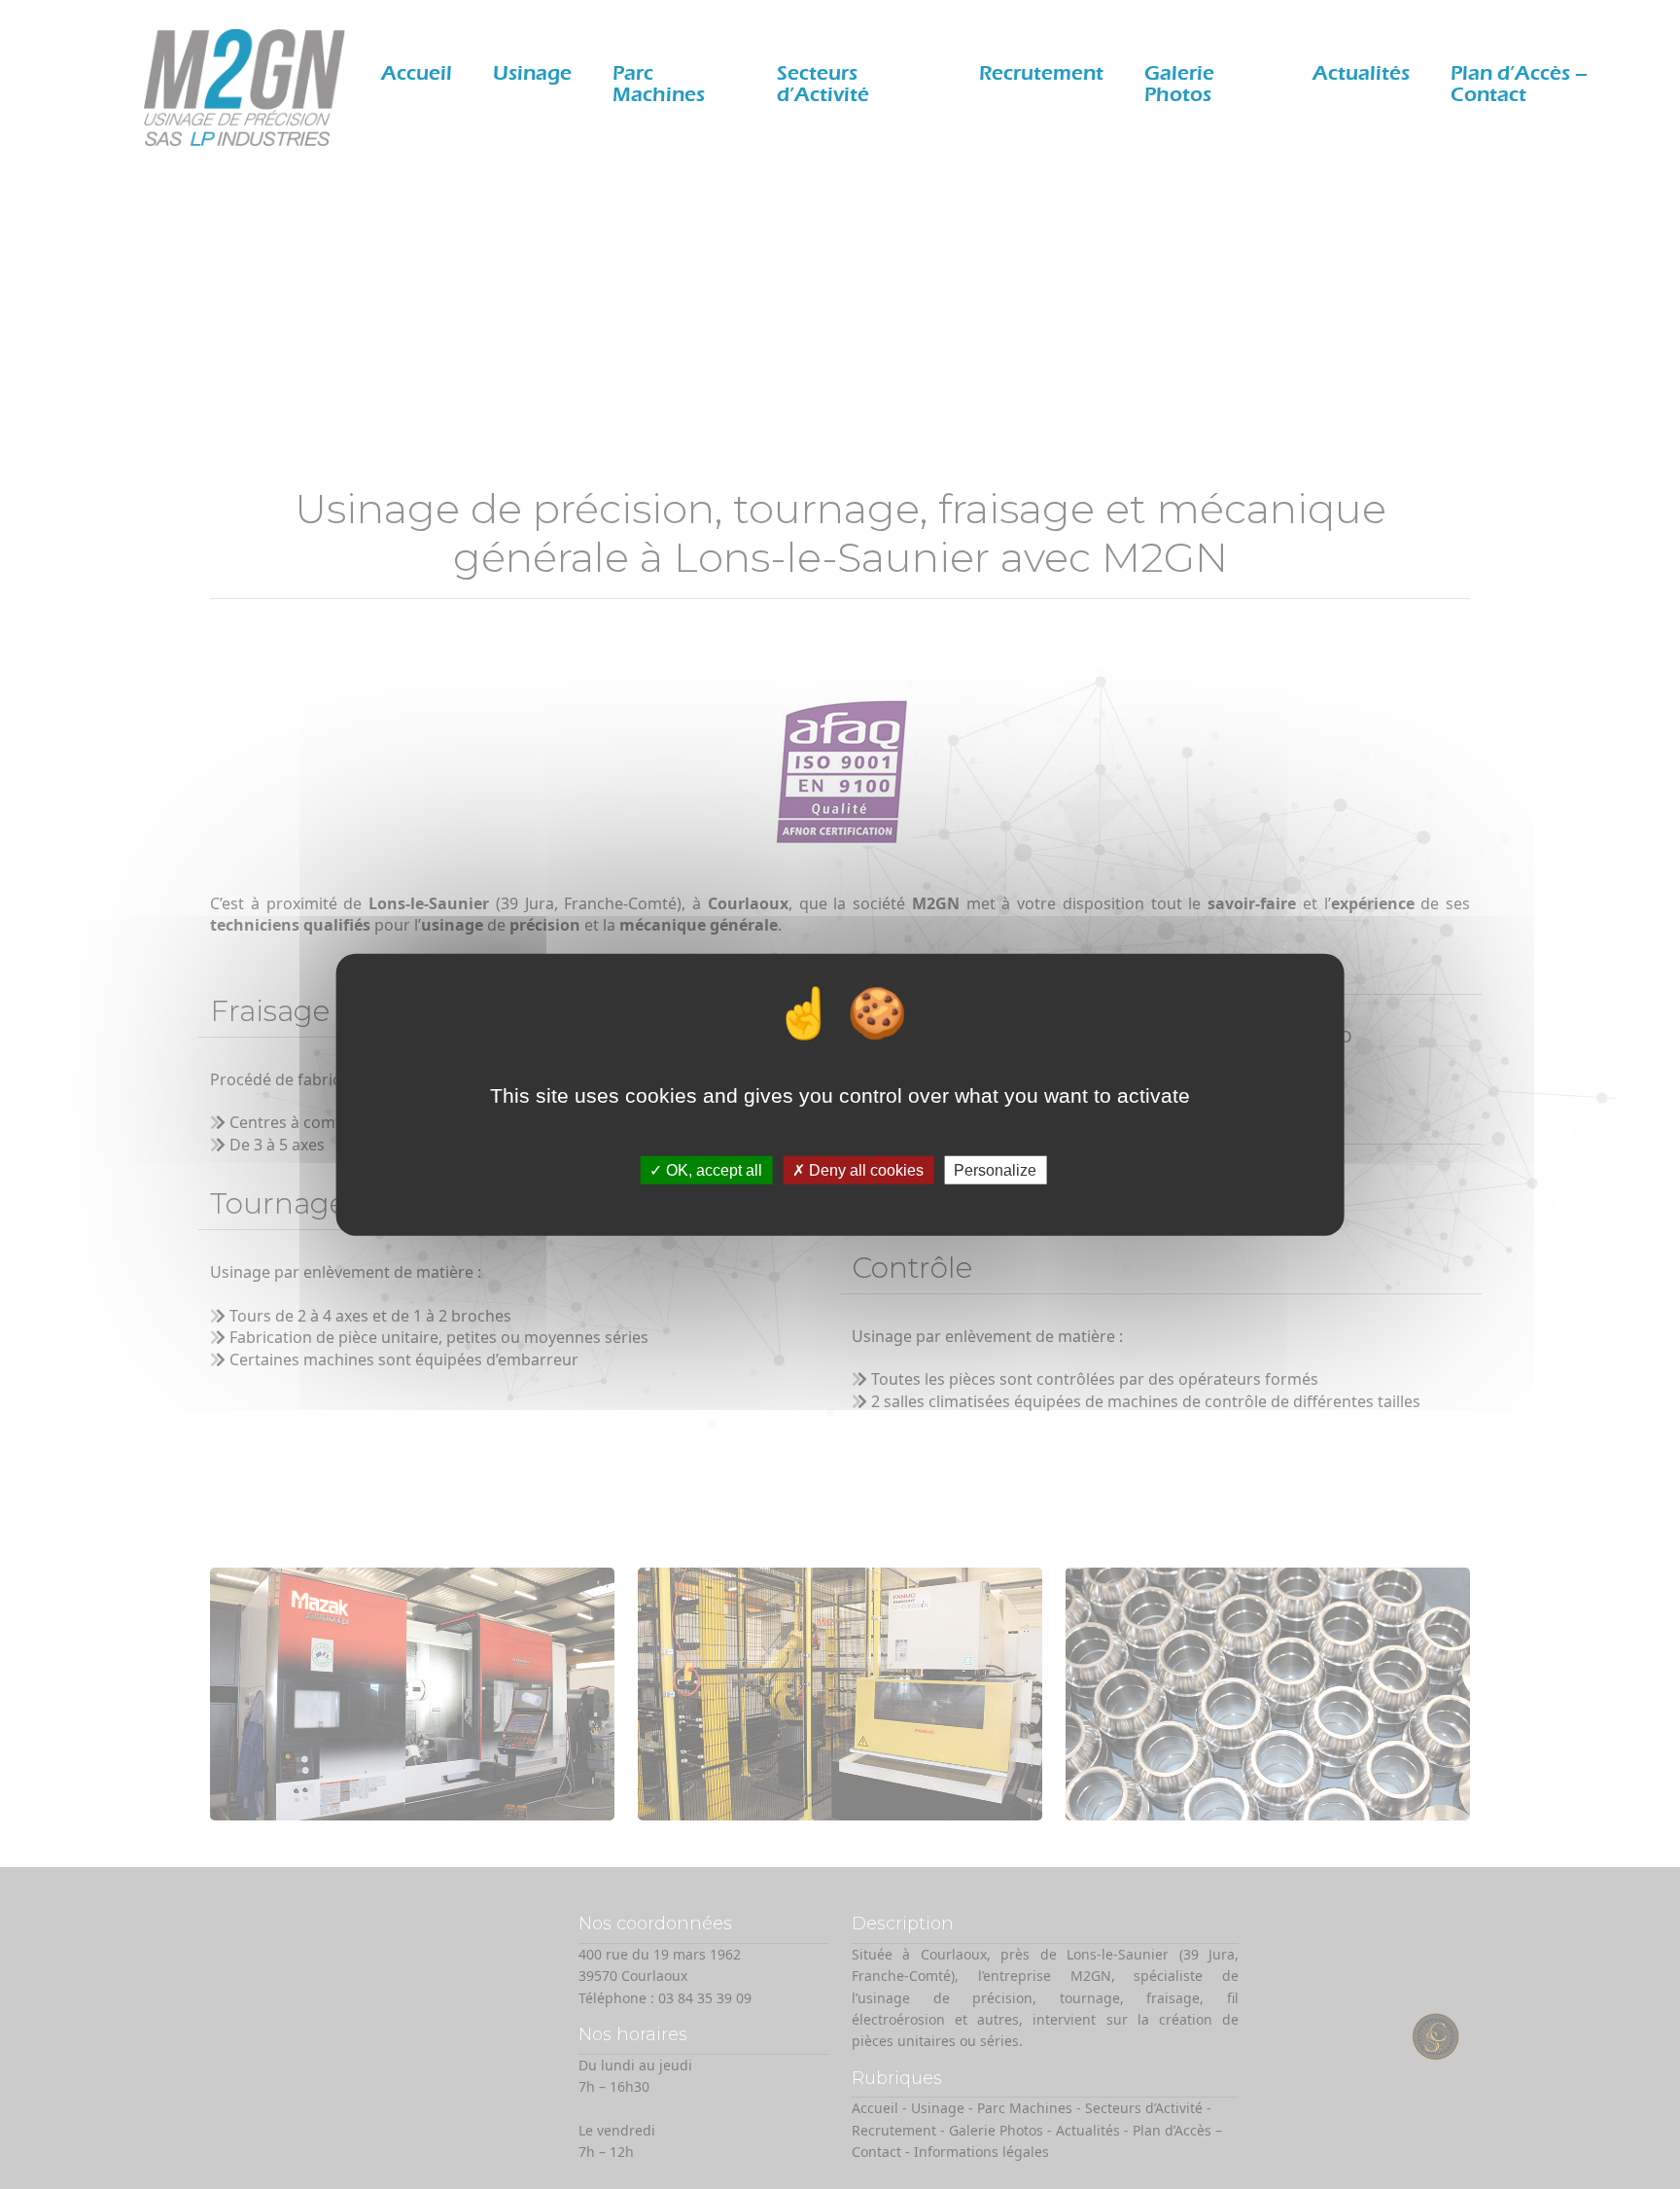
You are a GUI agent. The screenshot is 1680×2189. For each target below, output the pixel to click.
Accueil (417, 73)
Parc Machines (659, 84)
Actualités (1361, 73)
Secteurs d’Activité (823, 84)
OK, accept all (712, 1170)
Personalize (995, 1170)
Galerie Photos (1179, 84)
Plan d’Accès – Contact (1519, 84)
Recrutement (1041, 73)
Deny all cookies (864, 1170)
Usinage (532, 73)
